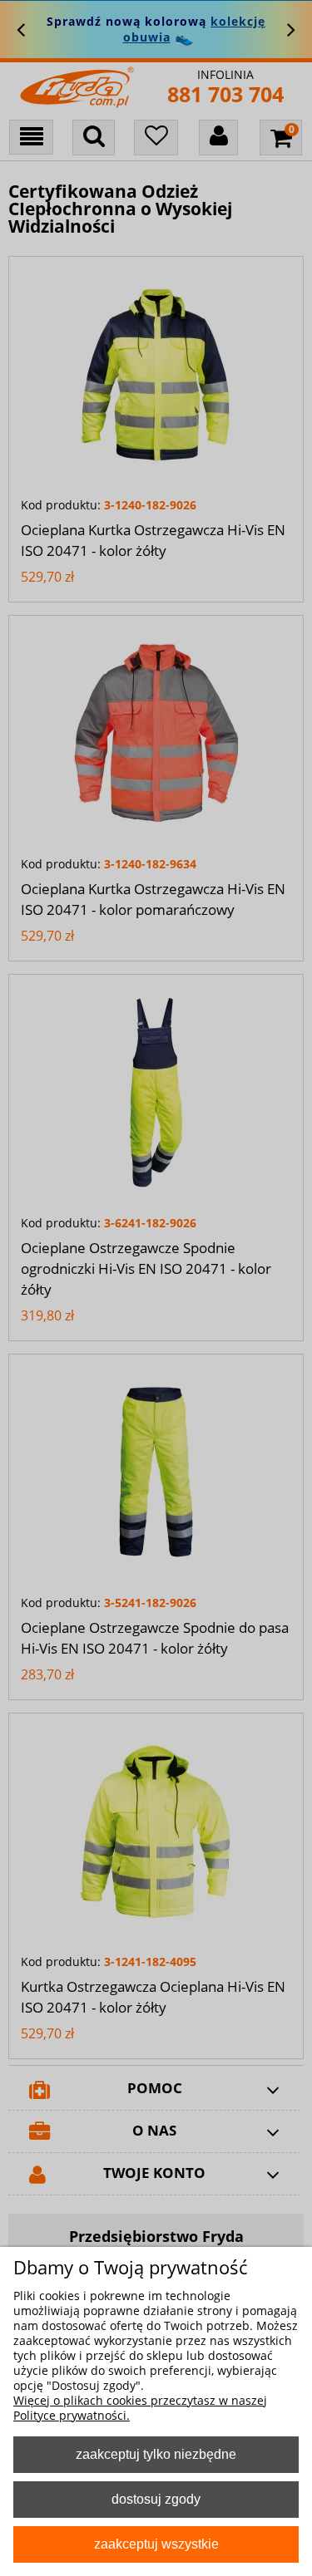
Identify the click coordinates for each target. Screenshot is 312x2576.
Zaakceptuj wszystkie (156, 2544)
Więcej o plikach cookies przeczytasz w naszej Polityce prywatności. (140, 2408)
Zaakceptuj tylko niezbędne (156, 2454)
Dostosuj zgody (156, 2499)
